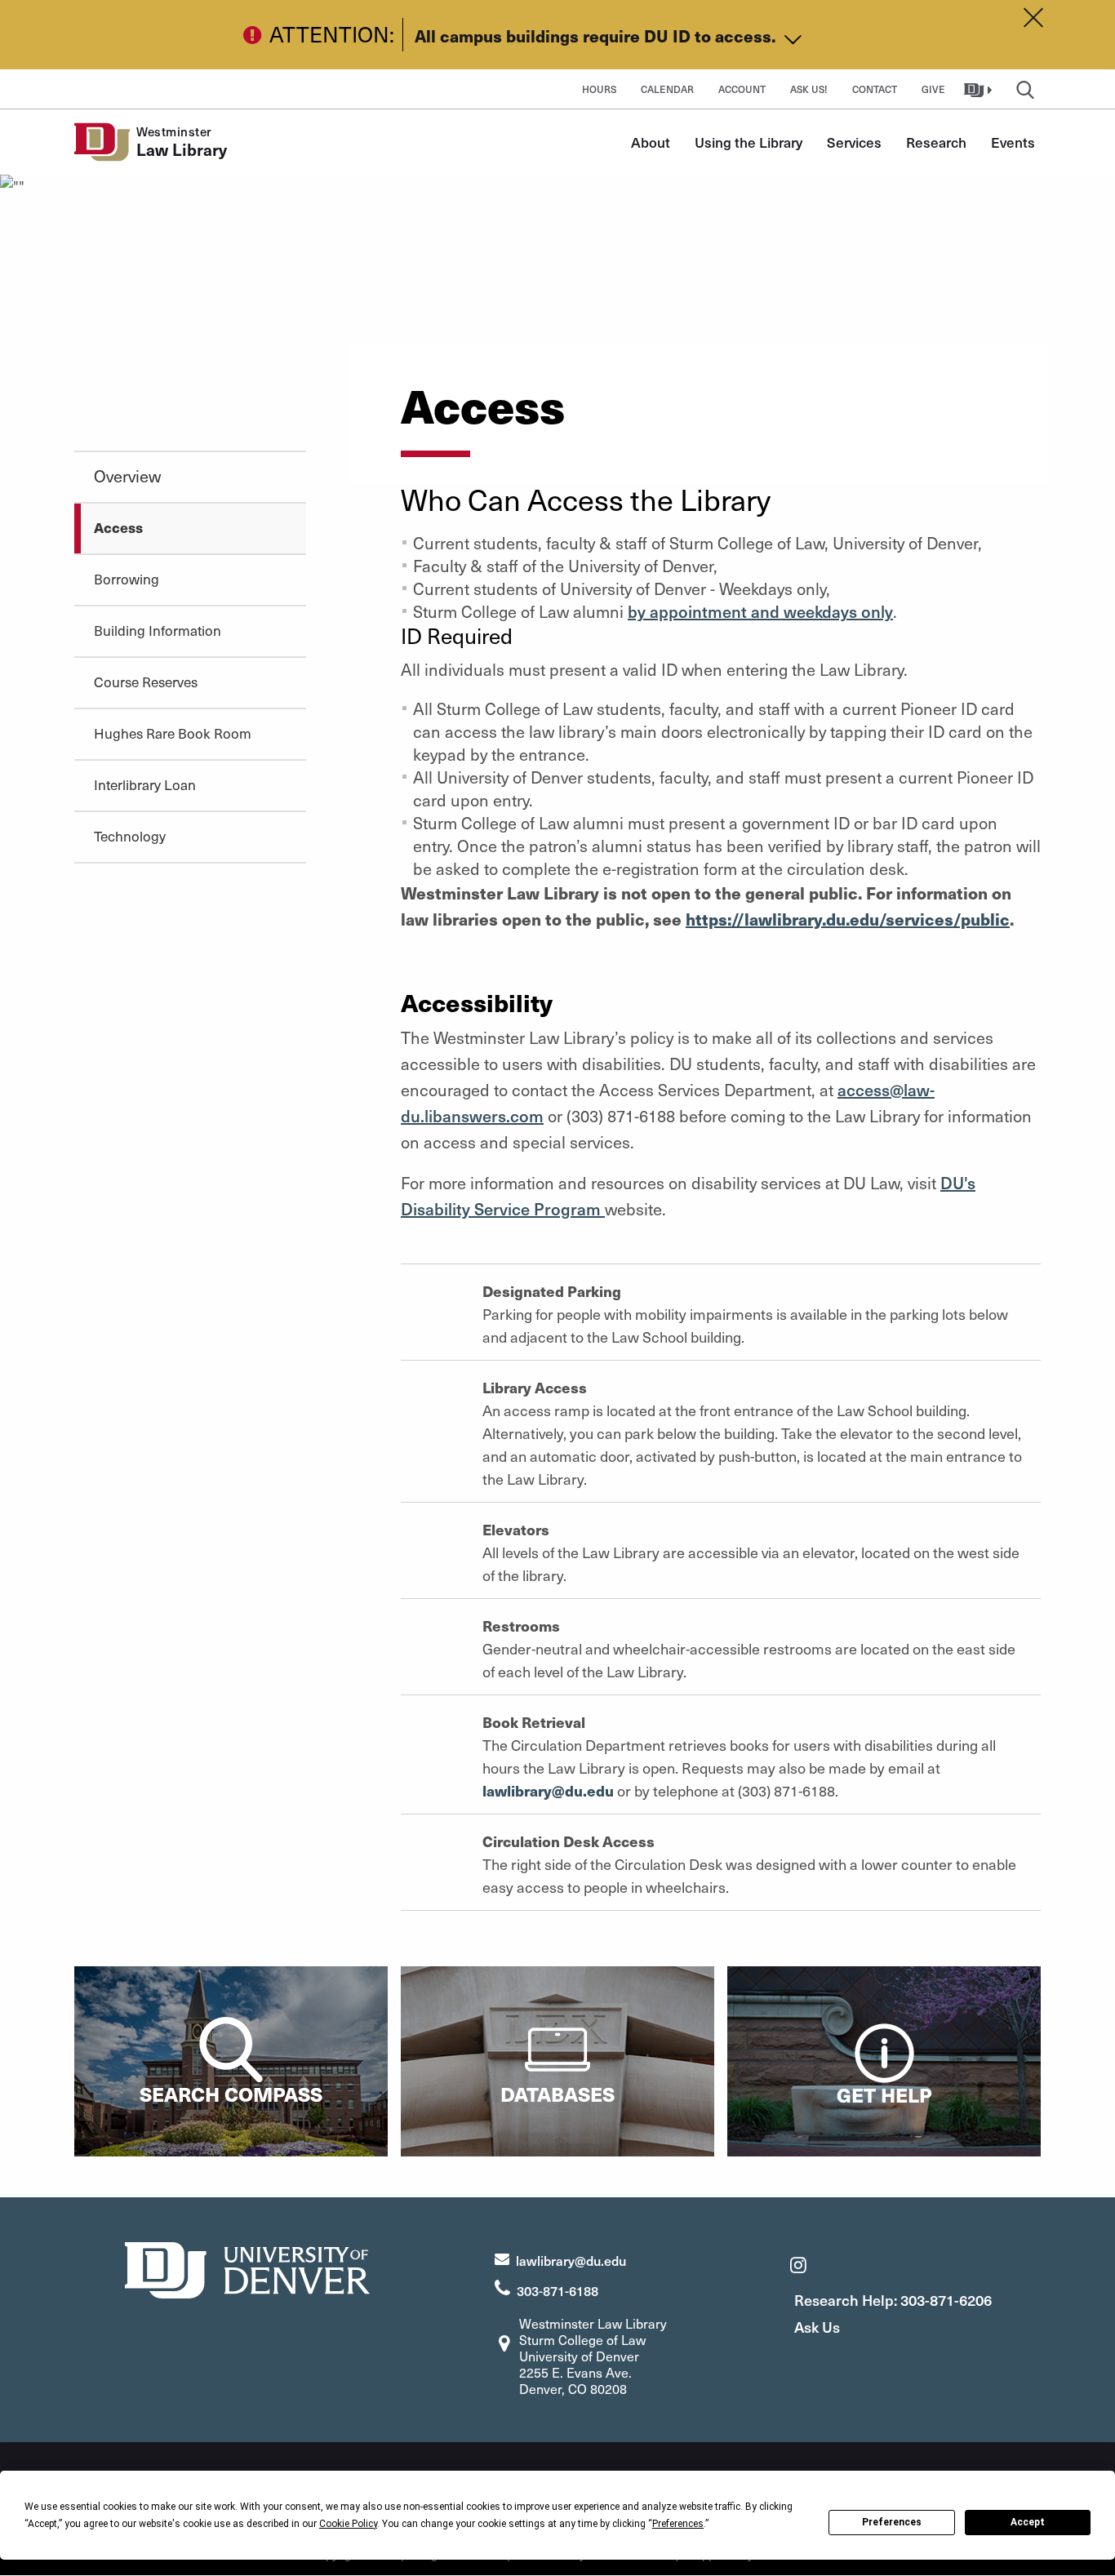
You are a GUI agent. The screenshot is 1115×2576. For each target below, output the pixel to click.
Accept (1028, 2522)
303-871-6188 (557, 2290)
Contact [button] (875, 89)
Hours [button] (599, 89)
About (651, 142)
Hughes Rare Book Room (173, 733)
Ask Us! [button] (809, 89)
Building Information (158, 630)
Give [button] (933, 89)
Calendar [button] (667, 89)
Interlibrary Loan (145, 784)
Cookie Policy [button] (348, 2524)
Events (1013, 142)
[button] (980, 89)
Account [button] (742, 89)
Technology (130, 836)
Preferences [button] (678, 2524)
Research (936, 142)
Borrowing (127, 579)
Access (118, 527)
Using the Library (749, 142)
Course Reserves (146, 682)
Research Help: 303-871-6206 (893, 2300)
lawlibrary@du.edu (548, 1790)
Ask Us (817, 2327)
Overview (127, 476)
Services (854, 142)
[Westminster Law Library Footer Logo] (247, 2268)
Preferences (892, 2522)
